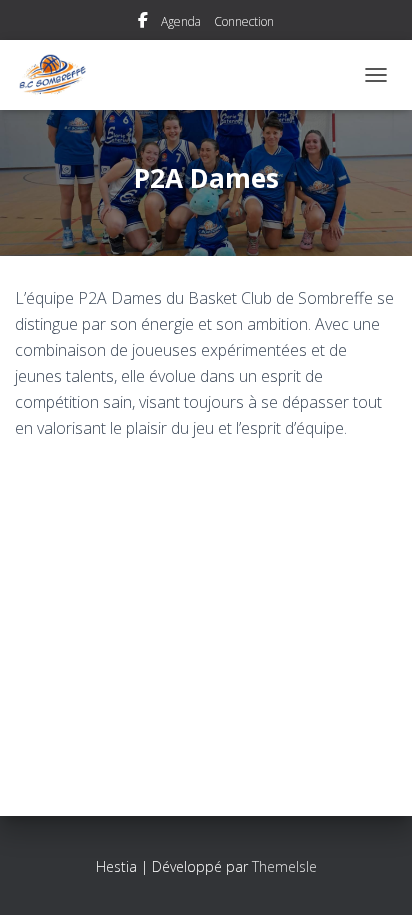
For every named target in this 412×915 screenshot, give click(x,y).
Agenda (181, 21)
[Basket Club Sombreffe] (60, 75)
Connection (244, 21)
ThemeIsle (284, 866)
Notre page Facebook (143, 23)
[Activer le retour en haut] (372, 875)
